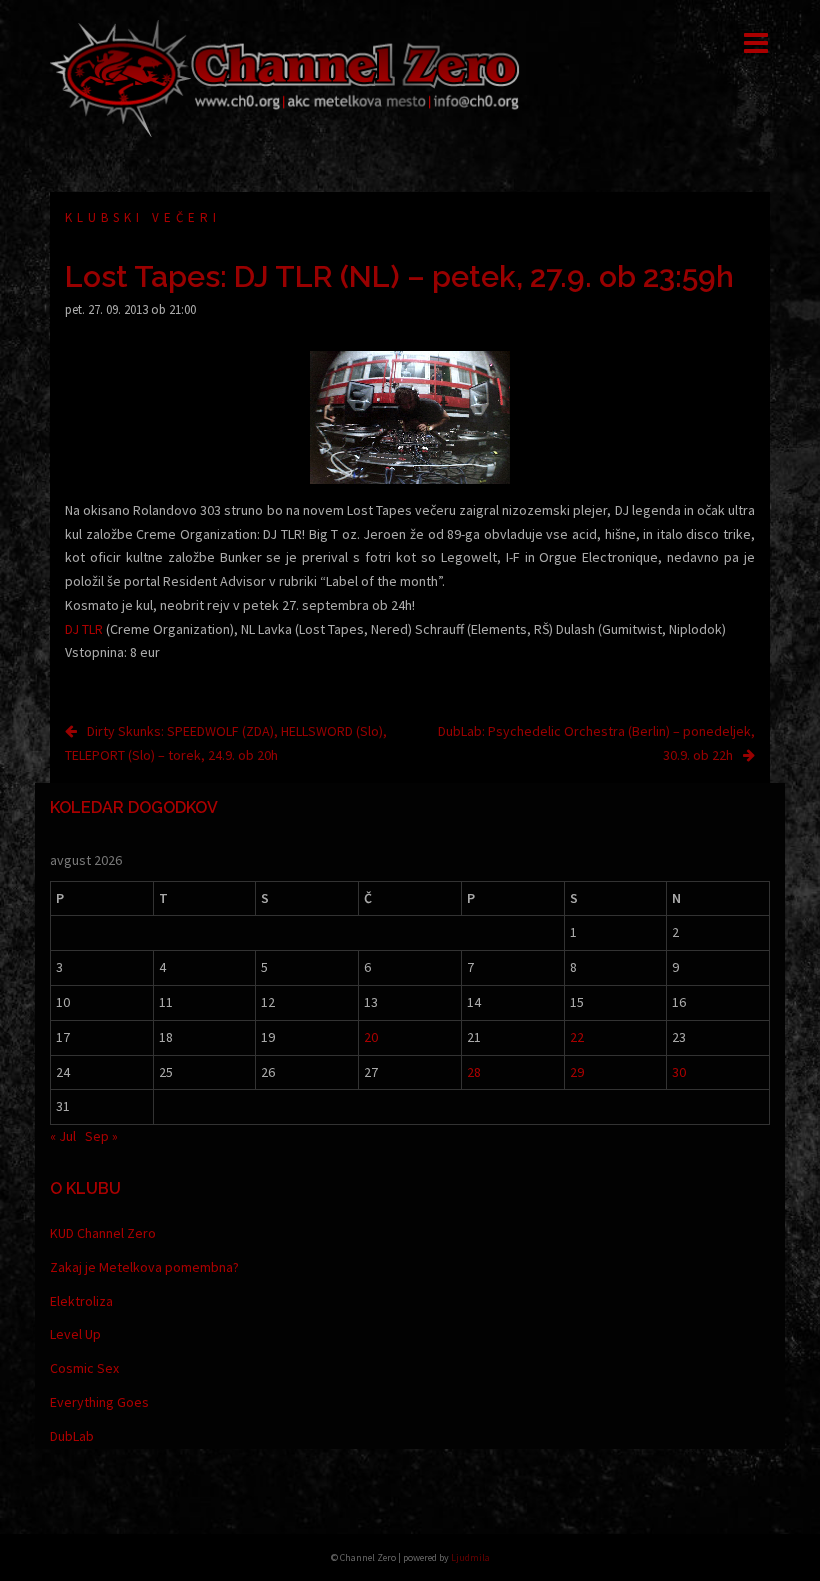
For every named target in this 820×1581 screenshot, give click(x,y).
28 (474, 1072)
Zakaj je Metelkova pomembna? (144, 1267)
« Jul (63, 1136)
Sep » (101, 1136)
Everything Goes (99, 1402)
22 (577, 1037)
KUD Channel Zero (103, 1233)
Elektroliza (81, 1301)
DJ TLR (84, 629)
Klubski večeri (143, 217)
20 (371, 1037)
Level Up (75, 1334)
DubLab (72, 1436)
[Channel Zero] (285, 77)
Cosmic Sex (84, 1368)
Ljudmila (470, 1557)
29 (577, 1072)
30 (679, 1072)
